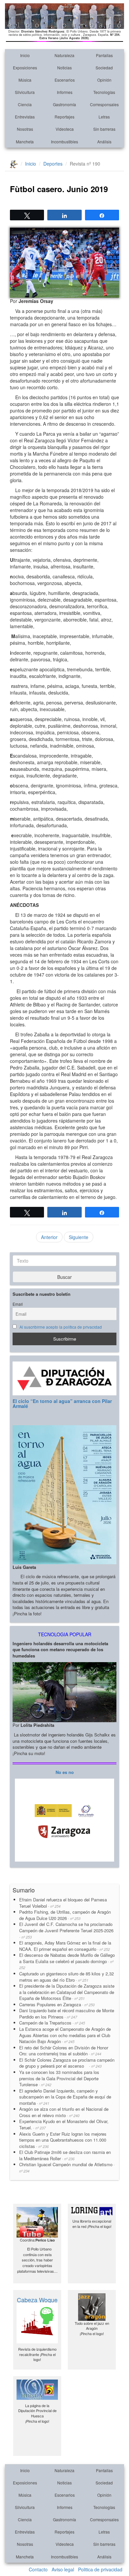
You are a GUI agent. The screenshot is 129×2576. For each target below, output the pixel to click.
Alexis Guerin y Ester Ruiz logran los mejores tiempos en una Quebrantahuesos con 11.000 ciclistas (63, 2140)
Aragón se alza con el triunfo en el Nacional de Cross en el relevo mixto (64, 2112)
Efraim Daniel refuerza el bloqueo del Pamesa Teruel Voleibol (63, 1903)
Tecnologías (104, 92)
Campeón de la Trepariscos (52, 2023)
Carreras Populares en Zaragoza (57, 2004)
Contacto (38, 2569)
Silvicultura (25, 92)
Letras (104, 117)
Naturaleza (64, 55)
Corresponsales (104, 104)
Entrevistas (25, 117)
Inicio (25, 55)
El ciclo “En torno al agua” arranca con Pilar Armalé (62, 1403)
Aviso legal (63, 2569)
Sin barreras (104, 129)
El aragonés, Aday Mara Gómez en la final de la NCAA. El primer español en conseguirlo (65, 1946)
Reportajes (64, 117)
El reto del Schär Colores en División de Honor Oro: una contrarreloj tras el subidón (64, 2051)
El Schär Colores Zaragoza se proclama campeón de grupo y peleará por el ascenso (67, 2063)
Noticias (64, 68)
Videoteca (65, 129)
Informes (65, 92)
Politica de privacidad (100, 2569)
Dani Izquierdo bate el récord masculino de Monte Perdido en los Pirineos (67, 2014)
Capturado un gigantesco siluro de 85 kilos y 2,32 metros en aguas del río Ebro (66, 1977)
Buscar (64, 1277)
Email (18, 1304)
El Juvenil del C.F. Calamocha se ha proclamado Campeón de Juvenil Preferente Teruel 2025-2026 (66, 1930)
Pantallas (104, 55)
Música (25, 80)
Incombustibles (64, 142)
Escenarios (65, 80)
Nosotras (25, 129)
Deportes (53, 164)
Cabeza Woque (37, 2300)
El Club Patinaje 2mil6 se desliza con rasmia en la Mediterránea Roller (65, 2155)
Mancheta (25, 142)
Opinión (104, 80)
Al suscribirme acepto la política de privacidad (61, 1327)
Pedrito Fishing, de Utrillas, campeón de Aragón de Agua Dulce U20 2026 (65, 1915)
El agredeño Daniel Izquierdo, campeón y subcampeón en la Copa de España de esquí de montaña (65, 2097)
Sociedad (104, 68)
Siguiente (79, 1237)
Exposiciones (25, 68)
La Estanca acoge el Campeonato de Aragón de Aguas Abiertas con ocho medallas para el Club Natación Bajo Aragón (65, 2035)
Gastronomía (64, 104)
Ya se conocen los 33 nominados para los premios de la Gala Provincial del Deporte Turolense (59, 2078)
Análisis (104, 142)
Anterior (49, 1237)
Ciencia (25, 104)
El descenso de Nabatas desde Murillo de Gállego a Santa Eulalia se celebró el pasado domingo (67, 1961)
